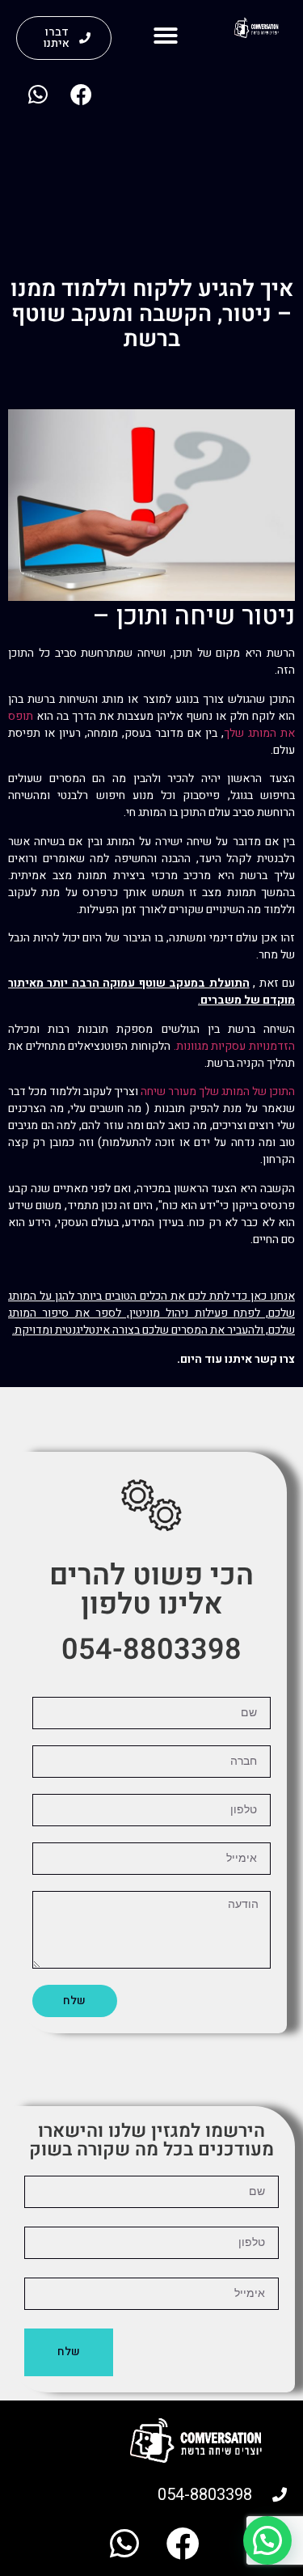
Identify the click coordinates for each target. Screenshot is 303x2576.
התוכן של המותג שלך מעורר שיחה (218, 1091)
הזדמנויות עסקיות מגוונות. (234, 1046)
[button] (166, 36)
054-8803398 (151, 1650)
